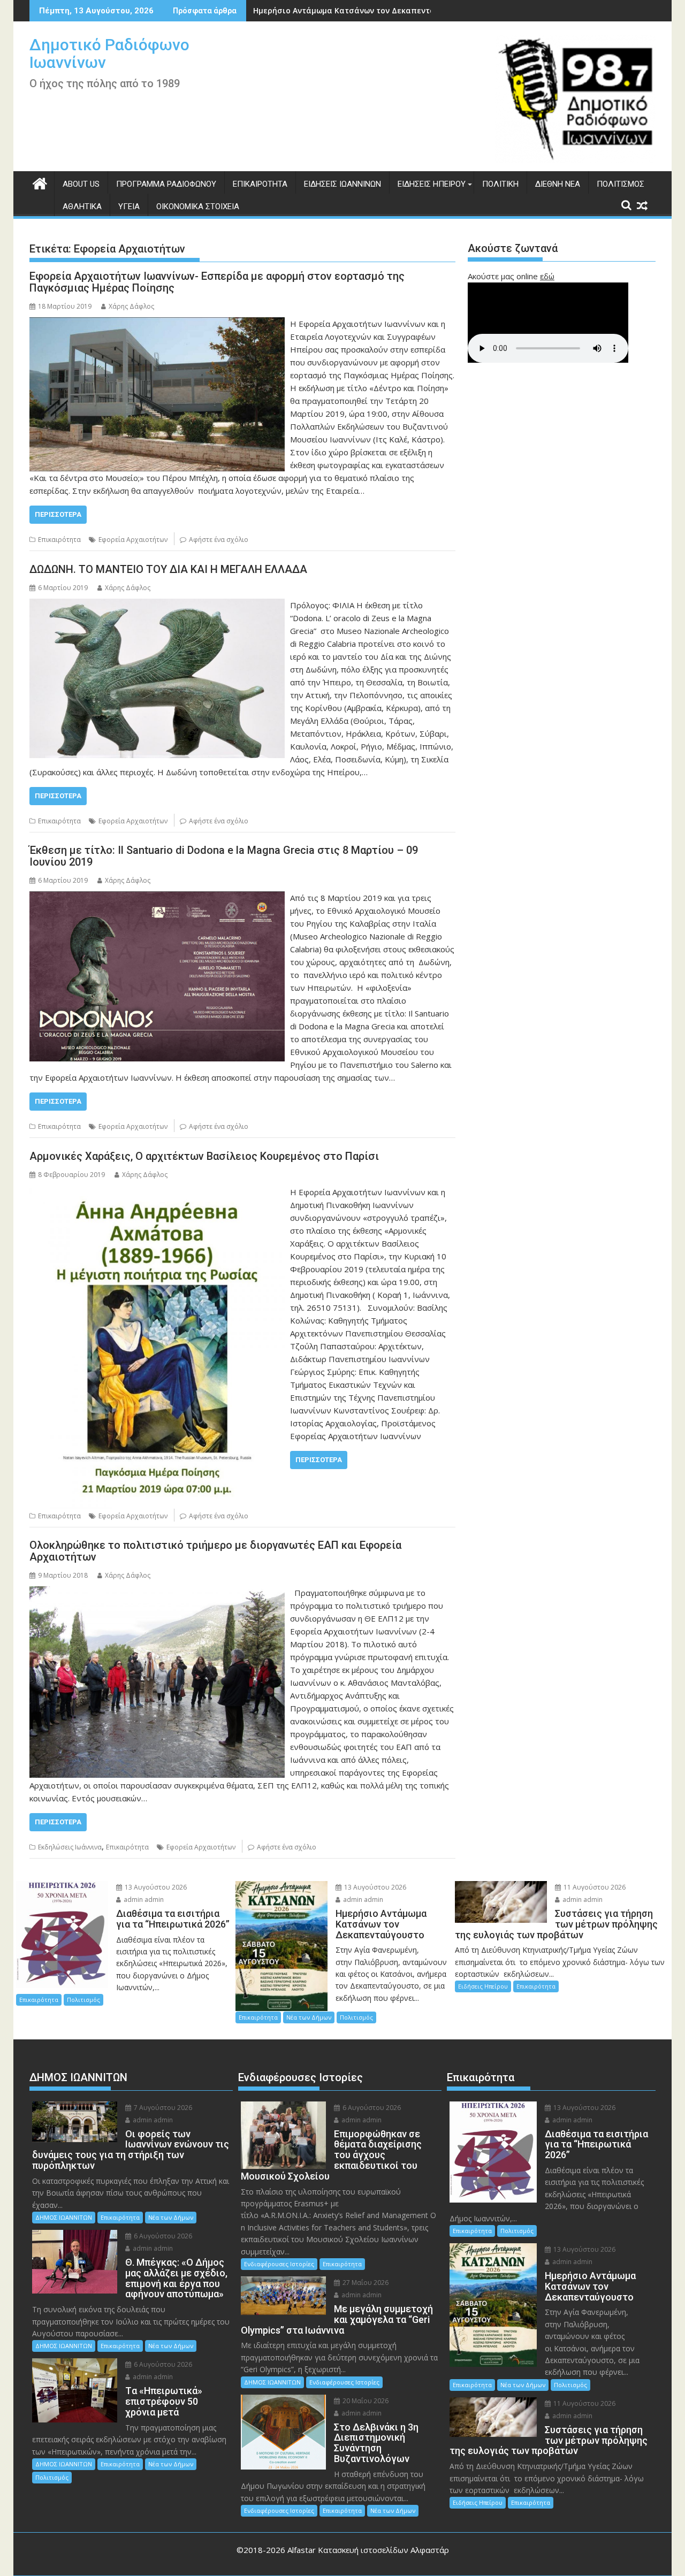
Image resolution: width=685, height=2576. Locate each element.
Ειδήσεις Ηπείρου (432, 184)
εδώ (547, 276)
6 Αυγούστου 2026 (162, 2236)
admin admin (143, 1899)
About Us (81, 184)
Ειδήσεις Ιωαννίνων (342, 184)
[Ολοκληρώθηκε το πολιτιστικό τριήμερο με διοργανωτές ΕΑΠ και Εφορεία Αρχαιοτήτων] (157, 1593)
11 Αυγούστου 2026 (594, 1887)
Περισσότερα (58, 514)
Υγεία (129, 207)
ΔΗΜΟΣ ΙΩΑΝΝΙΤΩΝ (64, 2217)
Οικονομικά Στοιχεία (198, 207)
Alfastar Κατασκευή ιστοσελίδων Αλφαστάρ (368, 2550)
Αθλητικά (82, 207)
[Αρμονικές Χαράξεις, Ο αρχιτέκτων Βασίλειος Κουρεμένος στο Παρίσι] (157, 1192)
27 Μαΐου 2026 (365, 2283)
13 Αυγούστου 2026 (155, 1887)
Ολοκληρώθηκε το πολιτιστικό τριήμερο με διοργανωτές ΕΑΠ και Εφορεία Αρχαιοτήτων (215, 1551)
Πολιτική (500, 184)
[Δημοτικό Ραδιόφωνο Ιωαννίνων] (40, 182)
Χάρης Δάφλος (131, 306)
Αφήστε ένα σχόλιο (219, 540)
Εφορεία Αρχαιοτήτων (133, 540)
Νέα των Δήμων (309, 2017)
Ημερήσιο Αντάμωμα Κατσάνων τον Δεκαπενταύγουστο (360, 10)
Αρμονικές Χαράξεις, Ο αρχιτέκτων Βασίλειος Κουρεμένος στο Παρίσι (204, 1156)
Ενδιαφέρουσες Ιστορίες (279, 2264)
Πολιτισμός (621, 184)
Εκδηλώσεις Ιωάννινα (70, 1847)
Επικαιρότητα (260, 184)
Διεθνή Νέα (558, 184)
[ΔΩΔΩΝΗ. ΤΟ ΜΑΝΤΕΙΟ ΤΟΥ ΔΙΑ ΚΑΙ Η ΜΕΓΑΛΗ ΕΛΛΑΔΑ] (157, 605)
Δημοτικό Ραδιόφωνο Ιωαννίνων (109, 53)
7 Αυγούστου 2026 (162, 2108)
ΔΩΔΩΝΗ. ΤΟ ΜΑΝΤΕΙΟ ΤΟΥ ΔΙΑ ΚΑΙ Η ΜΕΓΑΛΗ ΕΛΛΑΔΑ (168, 569)
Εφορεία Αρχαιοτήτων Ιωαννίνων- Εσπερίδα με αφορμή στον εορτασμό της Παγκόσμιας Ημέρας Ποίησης (217, 282)
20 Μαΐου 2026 (365, 2401)
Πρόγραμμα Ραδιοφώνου (166, 184)
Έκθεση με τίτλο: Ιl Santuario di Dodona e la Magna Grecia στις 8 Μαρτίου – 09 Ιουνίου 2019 (224, 856)
